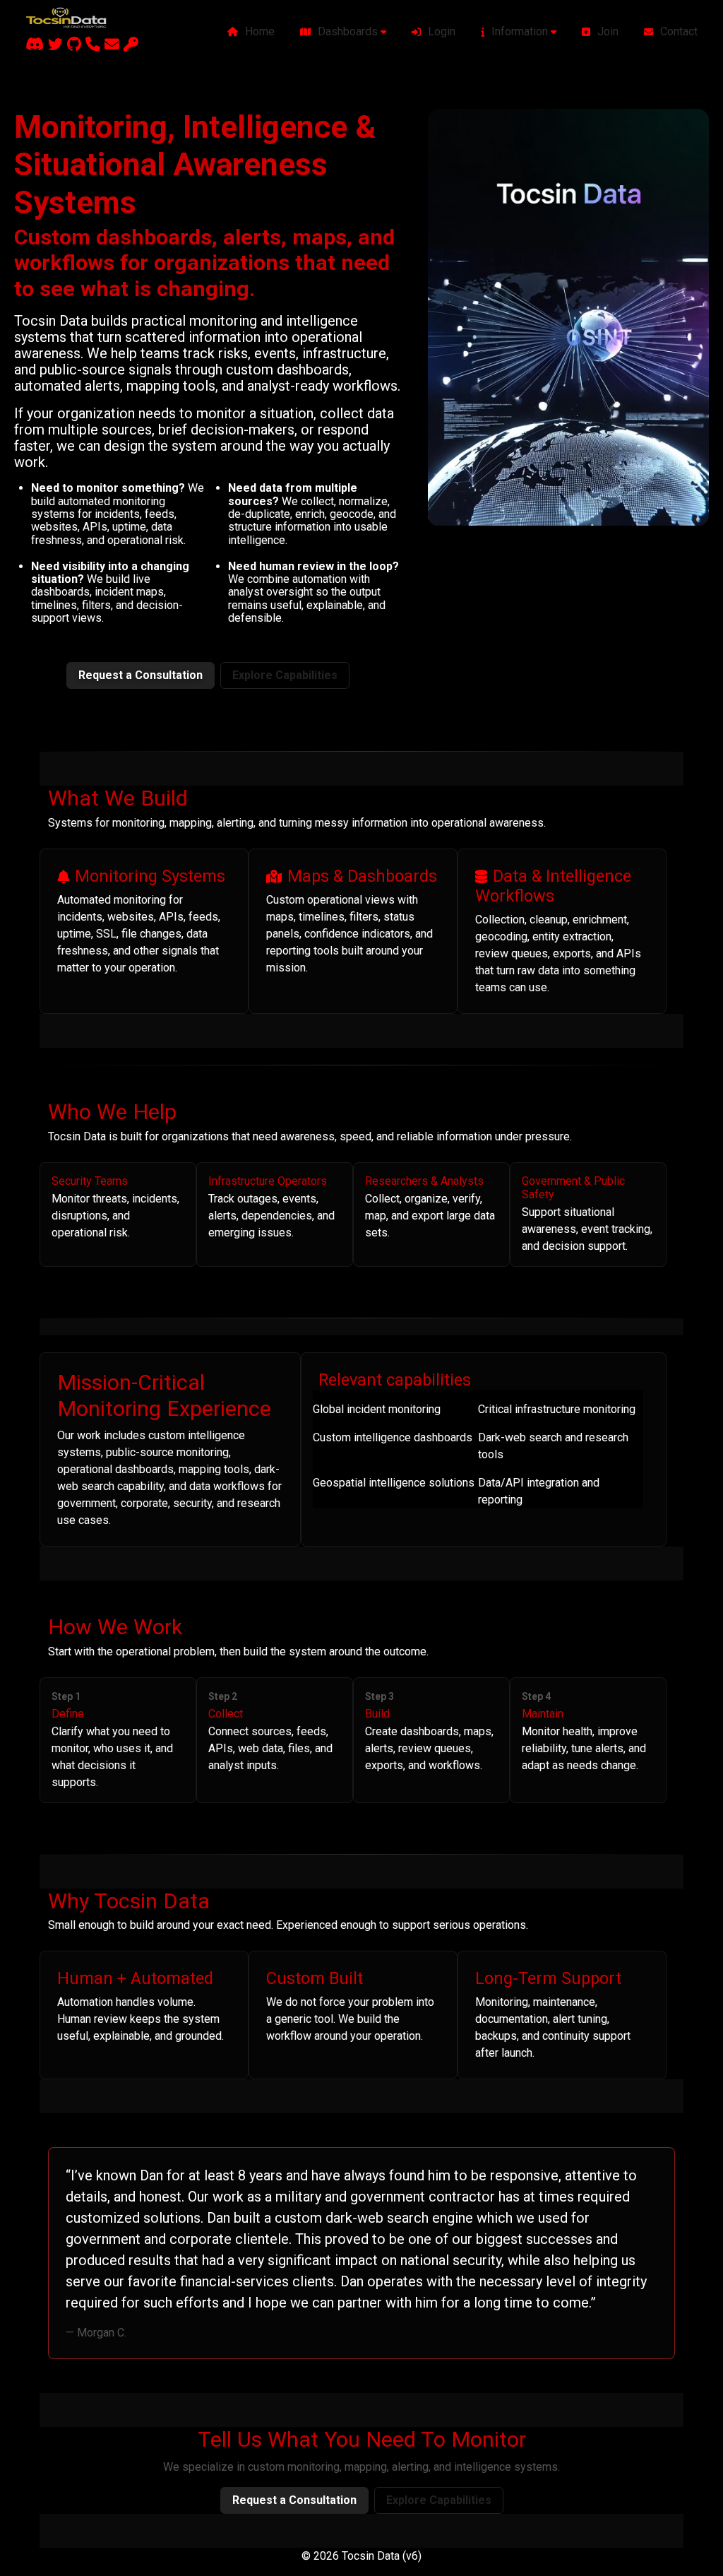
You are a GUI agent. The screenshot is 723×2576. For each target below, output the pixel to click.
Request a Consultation (141, 675)
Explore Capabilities (285, 675)
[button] (343, 32)
